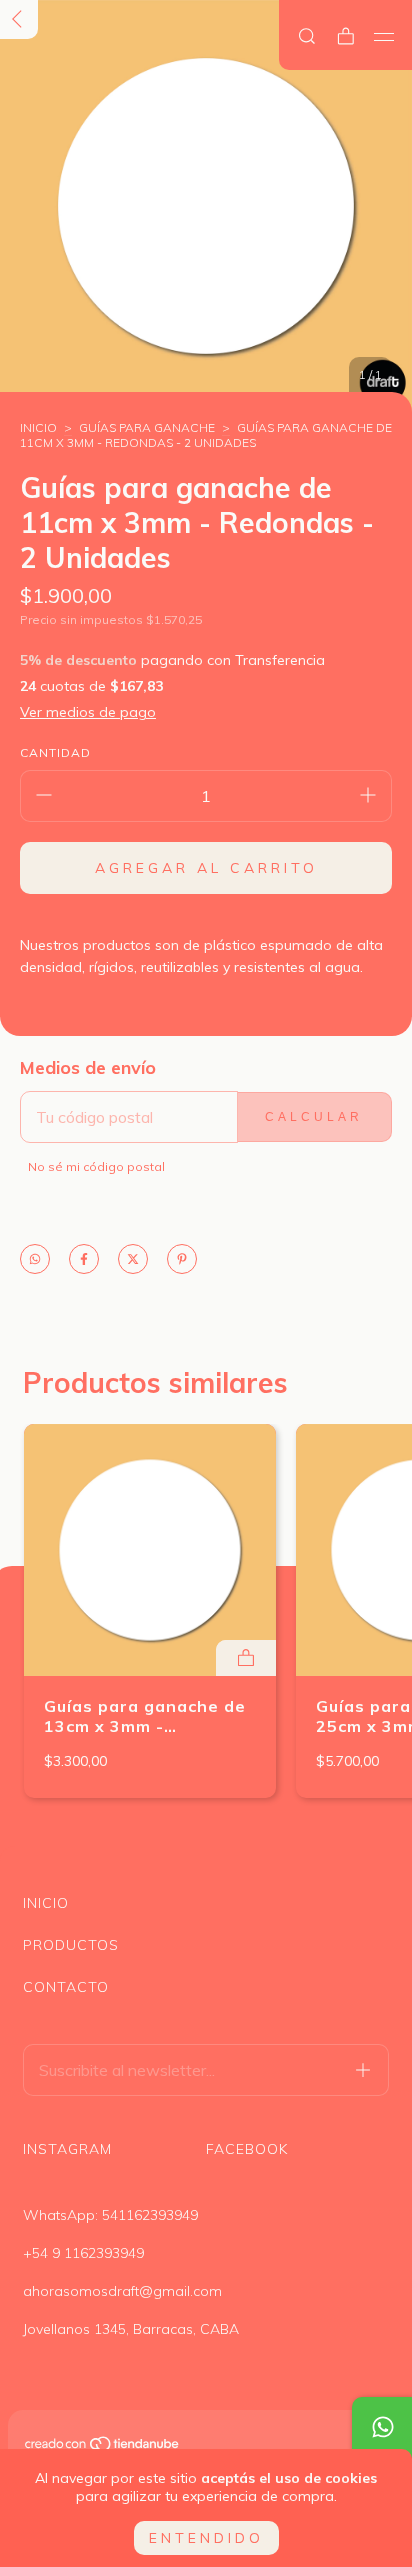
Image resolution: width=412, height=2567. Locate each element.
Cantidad (55, 752)
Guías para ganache (147, 427)
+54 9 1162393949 (83, 2253)
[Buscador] (307, 36)
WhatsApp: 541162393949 (110, 2215)
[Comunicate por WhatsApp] (382, 2427)
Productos (71, 1945)
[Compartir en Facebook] (84, 1260)
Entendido (206, 2538)
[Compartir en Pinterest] (182, 1260)
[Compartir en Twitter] (133, 1260)
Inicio (38, 427)
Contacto (66, 1987)
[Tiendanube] (103, 2447)
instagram (67, 2149)
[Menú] (384, 37)
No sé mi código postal (96, 1166)
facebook (247, 2149)
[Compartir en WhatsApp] (35, 1260)
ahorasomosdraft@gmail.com (122, 2291)
